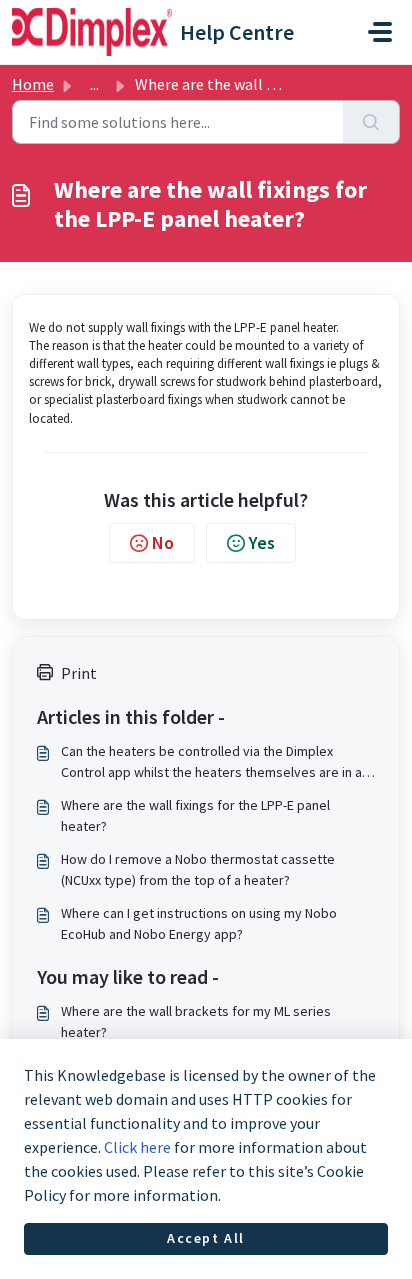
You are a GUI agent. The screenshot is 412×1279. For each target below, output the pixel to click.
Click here (137, 1147)
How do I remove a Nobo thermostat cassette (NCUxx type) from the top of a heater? (198, 869)
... (94, 84)
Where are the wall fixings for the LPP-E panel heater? (195, 815)
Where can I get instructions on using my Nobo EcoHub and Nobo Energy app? (199, 923)
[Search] (371, 122)
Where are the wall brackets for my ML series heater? (196, 1021)
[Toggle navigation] (380, 32)
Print (79, 673)
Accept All (206, 1238)
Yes (262, 542)
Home (33, 84)
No (163, 542)
